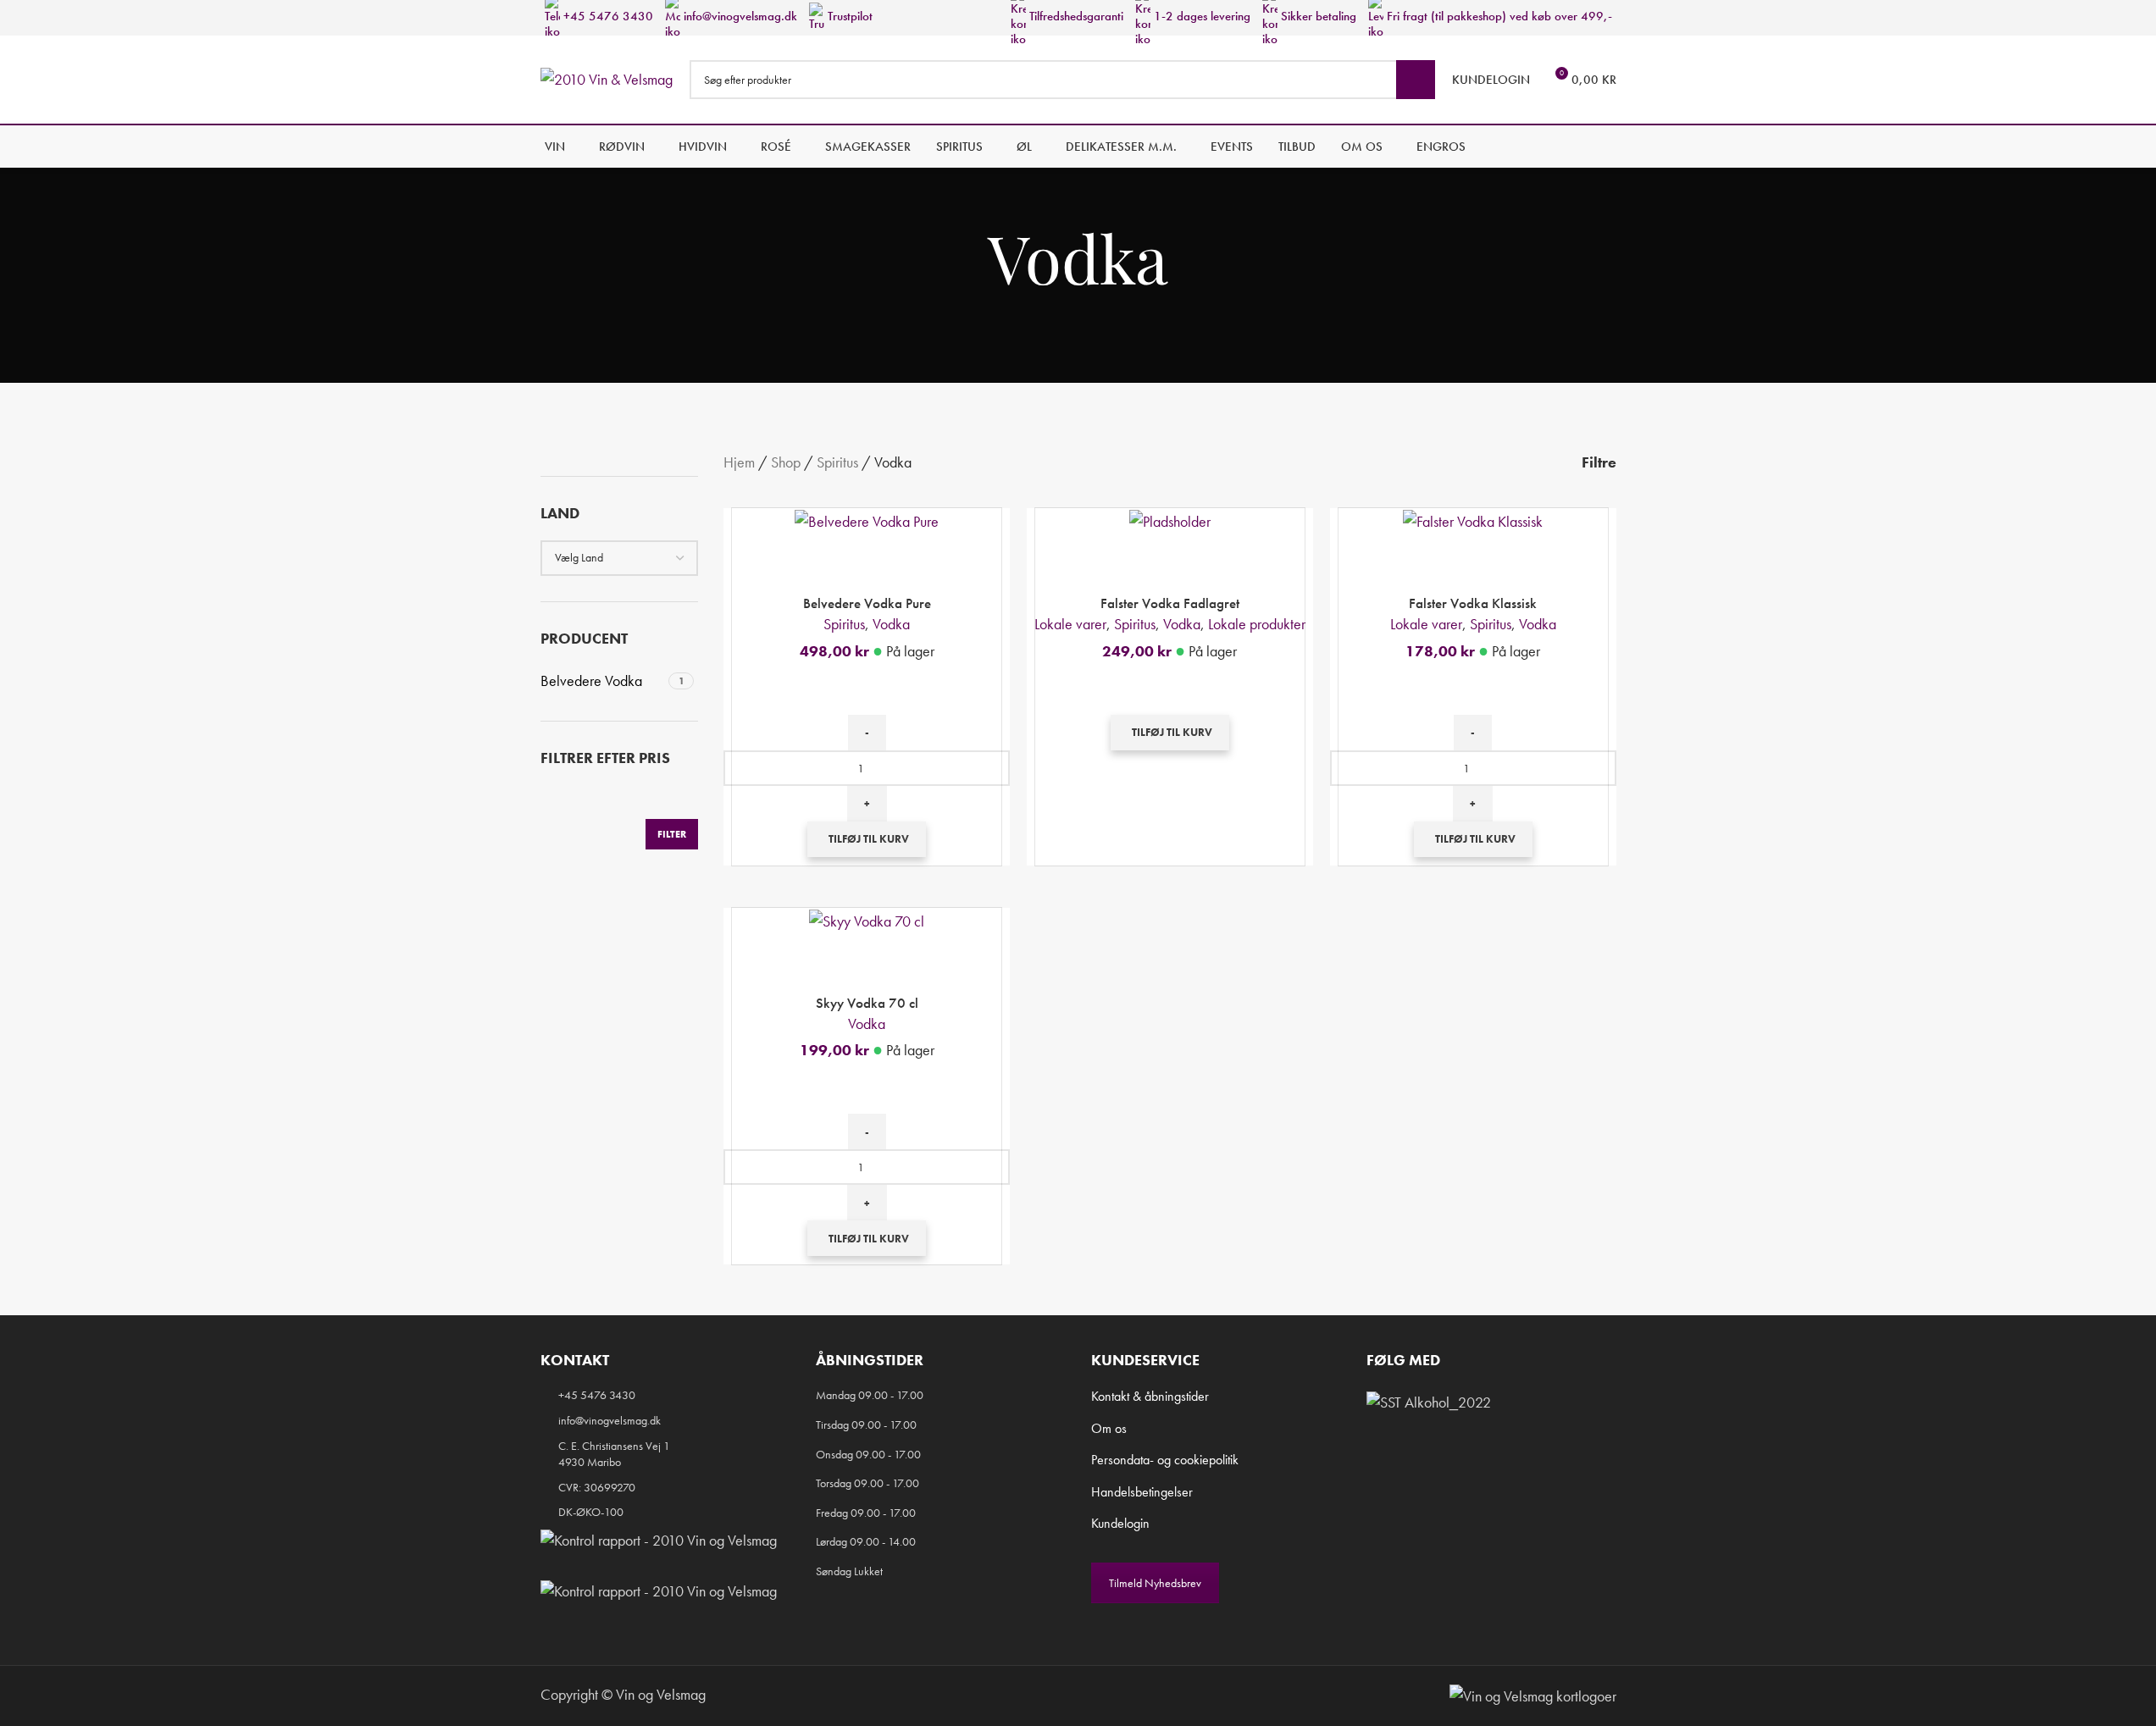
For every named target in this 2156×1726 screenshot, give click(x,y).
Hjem (739, 462)
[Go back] (967, 258)
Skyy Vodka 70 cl (867, 1003)
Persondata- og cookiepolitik (1165, 1460)
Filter (672, 834)
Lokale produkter (1257, 624)
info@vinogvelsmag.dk (739, 16)
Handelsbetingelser (1142, 1492)
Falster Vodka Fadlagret (1170, 603)
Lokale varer (1070, 624)
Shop (786, 462)
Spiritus (837, 462)
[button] (867, 839)
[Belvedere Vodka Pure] (867, 520)
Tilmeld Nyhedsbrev (1155, 1583)
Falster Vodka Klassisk (1473, 603)
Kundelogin (1120, 1523)
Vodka (891, 624)
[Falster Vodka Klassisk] (1473, 520)
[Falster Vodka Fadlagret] (1170, 520)
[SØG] (1416, 80)
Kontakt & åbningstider (1150, 1396)
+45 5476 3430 (607, 16)
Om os (1109, 1428)
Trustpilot (848, 16)
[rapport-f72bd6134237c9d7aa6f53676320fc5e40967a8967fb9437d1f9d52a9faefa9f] (659, 1540)
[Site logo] (607, 77)
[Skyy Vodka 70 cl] (867, 919)
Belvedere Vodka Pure (867, 603)
